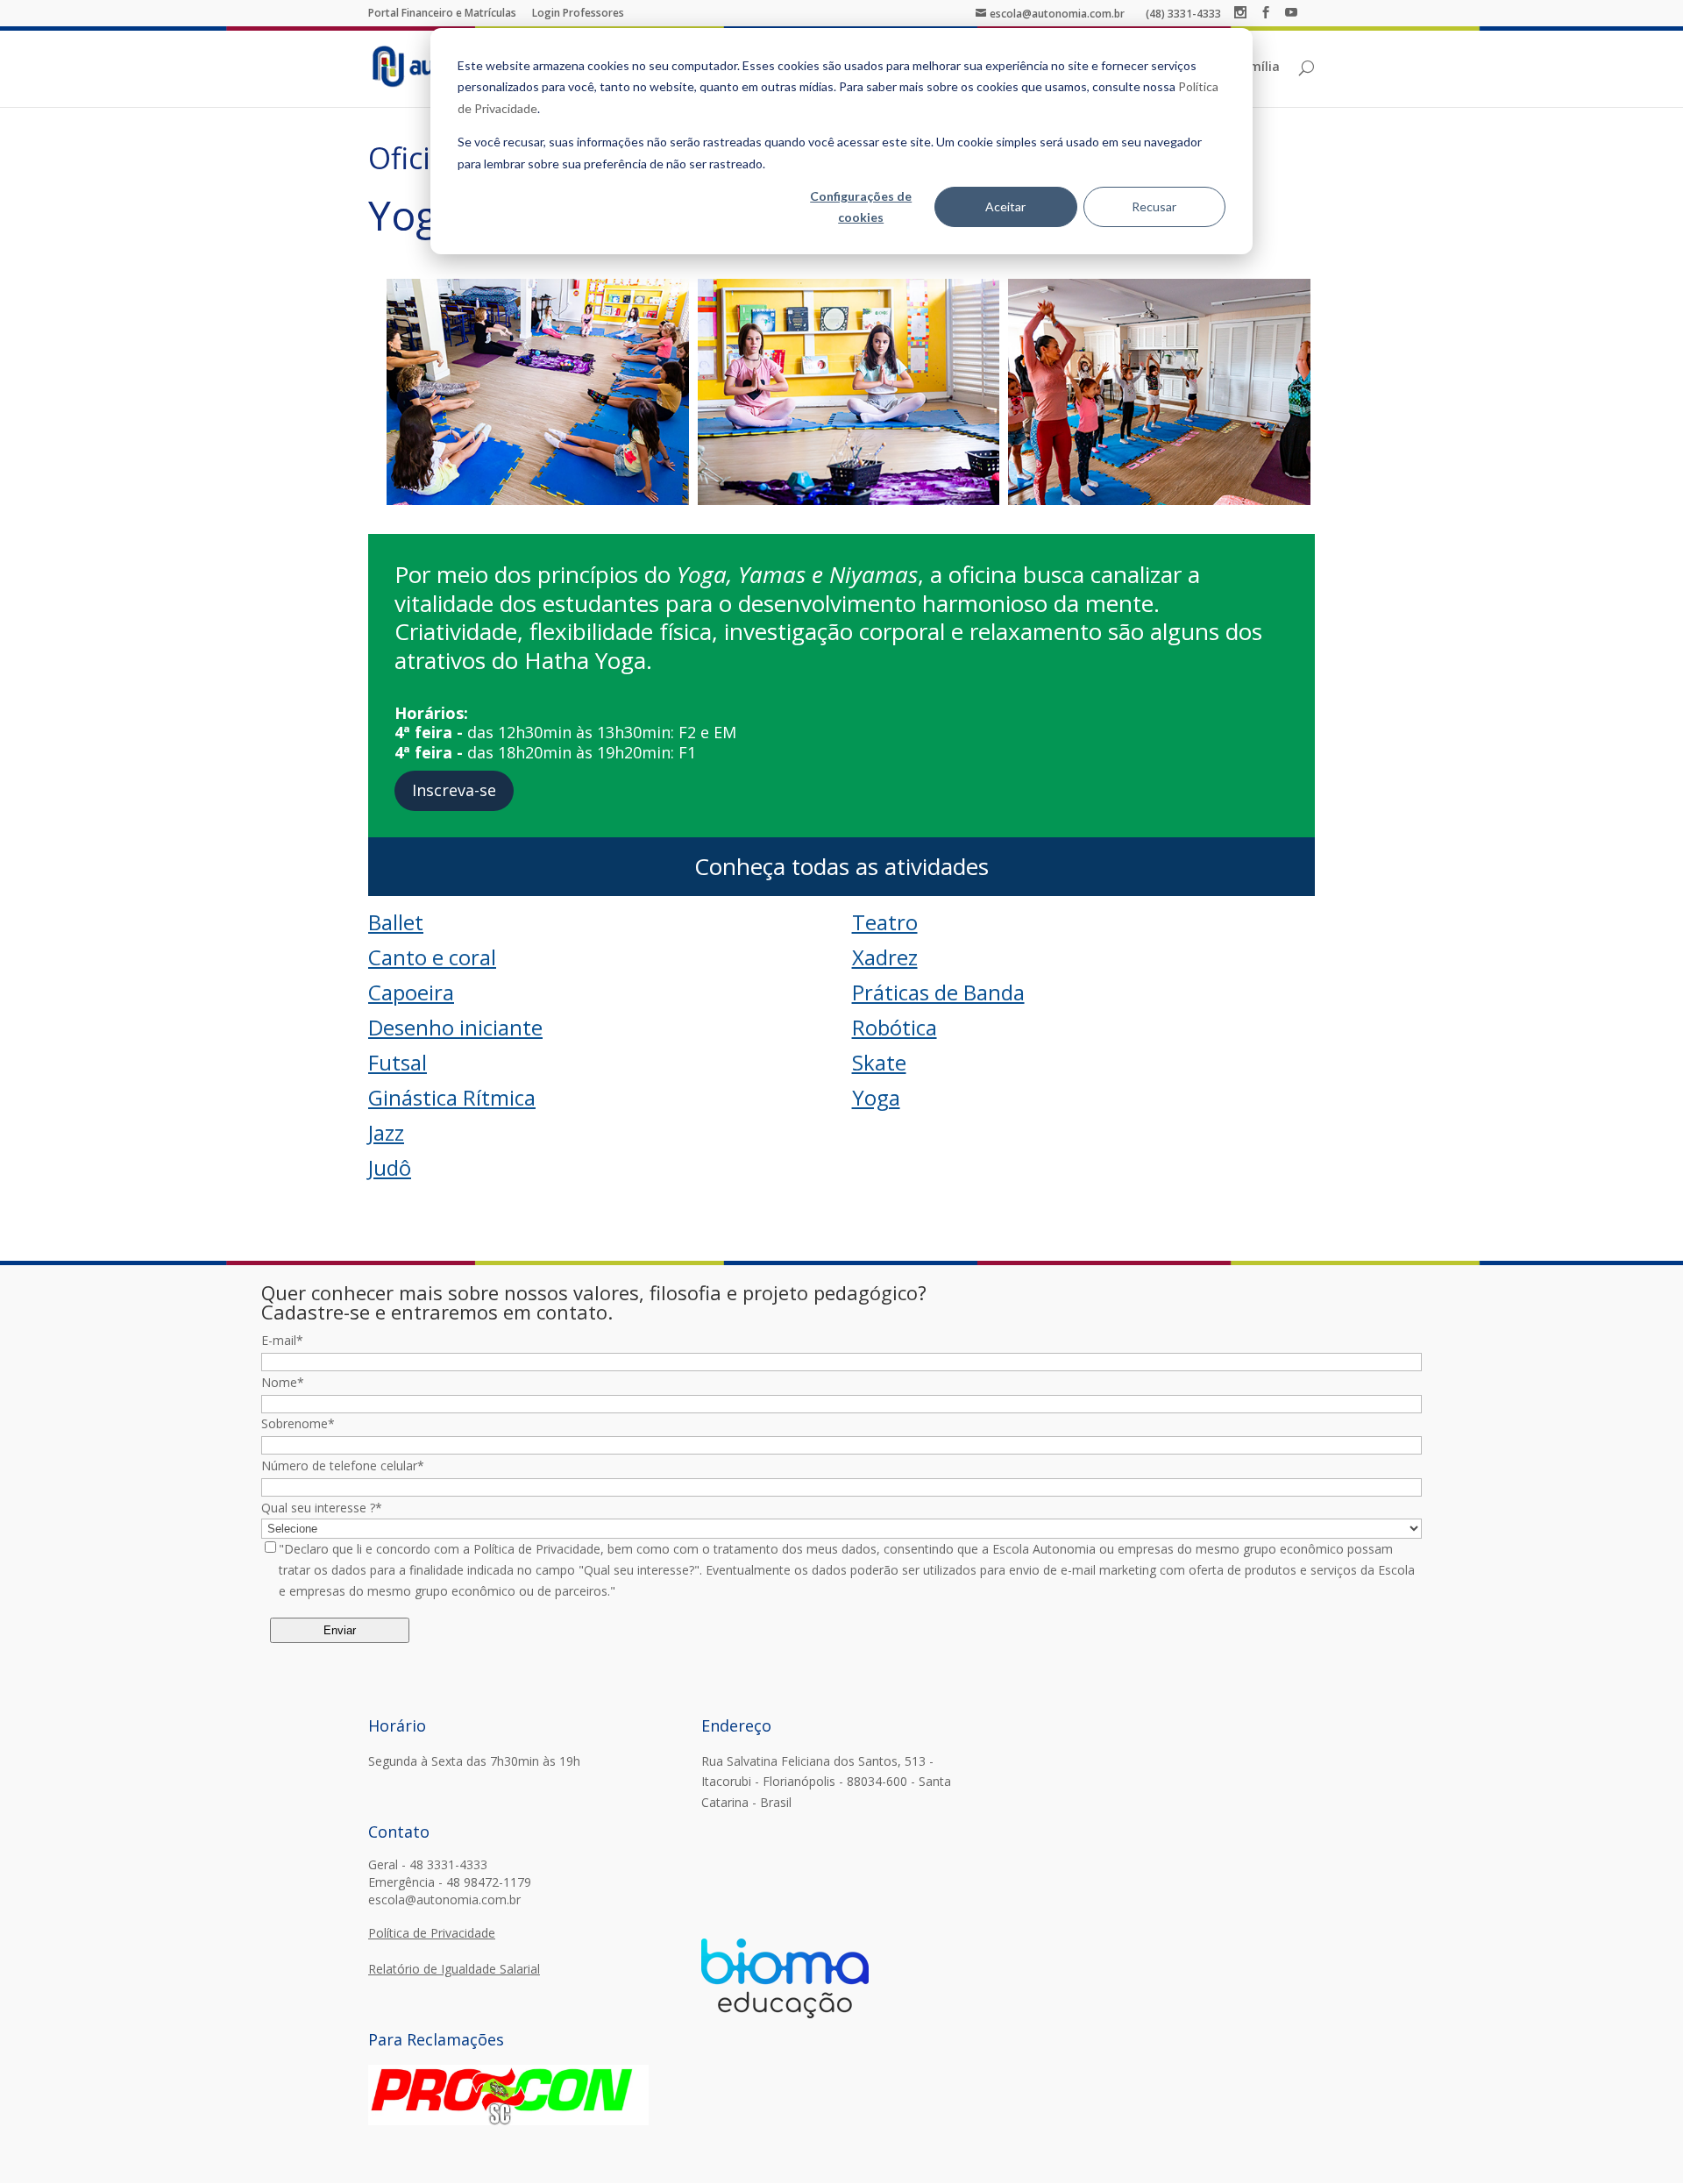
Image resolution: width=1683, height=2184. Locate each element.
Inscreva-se (454, 790)
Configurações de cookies (861, 207)
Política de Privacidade (432, 1933)
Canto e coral (432, 957)
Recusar (1154, 206)
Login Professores (578, 13)
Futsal (398, 1062)
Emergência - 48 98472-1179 (450, 1882)
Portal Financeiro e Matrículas (442, 13)
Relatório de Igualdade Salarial (454, 1969)
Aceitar (1005, 206)
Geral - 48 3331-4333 (428, 1864)
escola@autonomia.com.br (444, 1899)
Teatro (885, 922)
